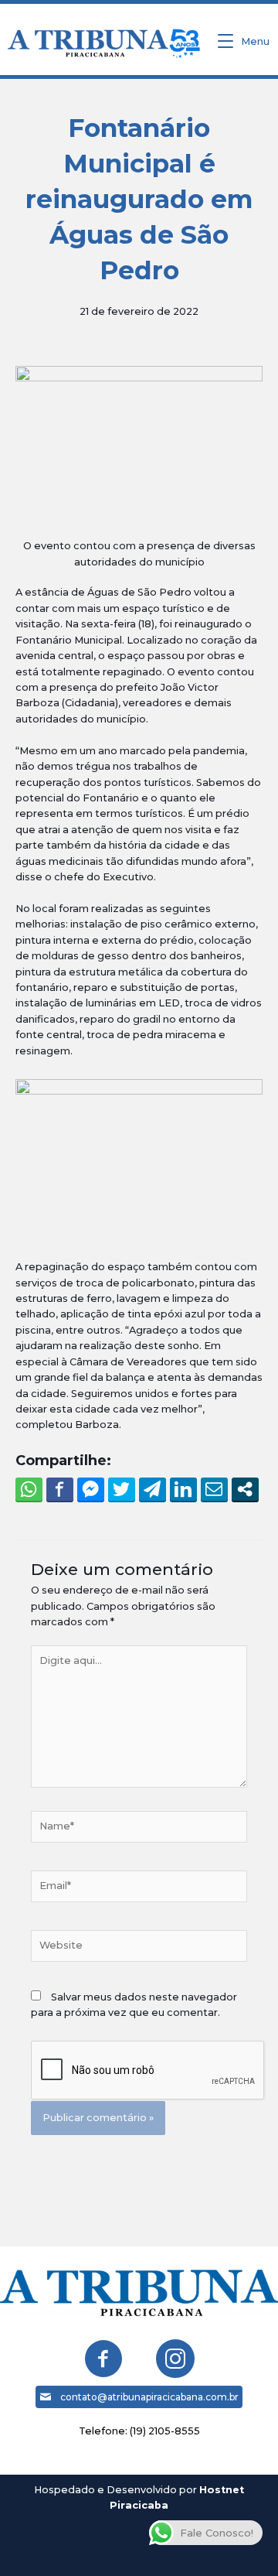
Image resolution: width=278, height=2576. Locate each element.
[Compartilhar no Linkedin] (183, 1489)
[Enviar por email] (214, 1489)
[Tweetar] (122, 1489)
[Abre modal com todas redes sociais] (245, 1489)
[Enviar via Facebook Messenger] (91, 1489)
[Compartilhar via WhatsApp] (29, 1489)
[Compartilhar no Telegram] (153, 1489)
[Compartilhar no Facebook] (60, 1489)
